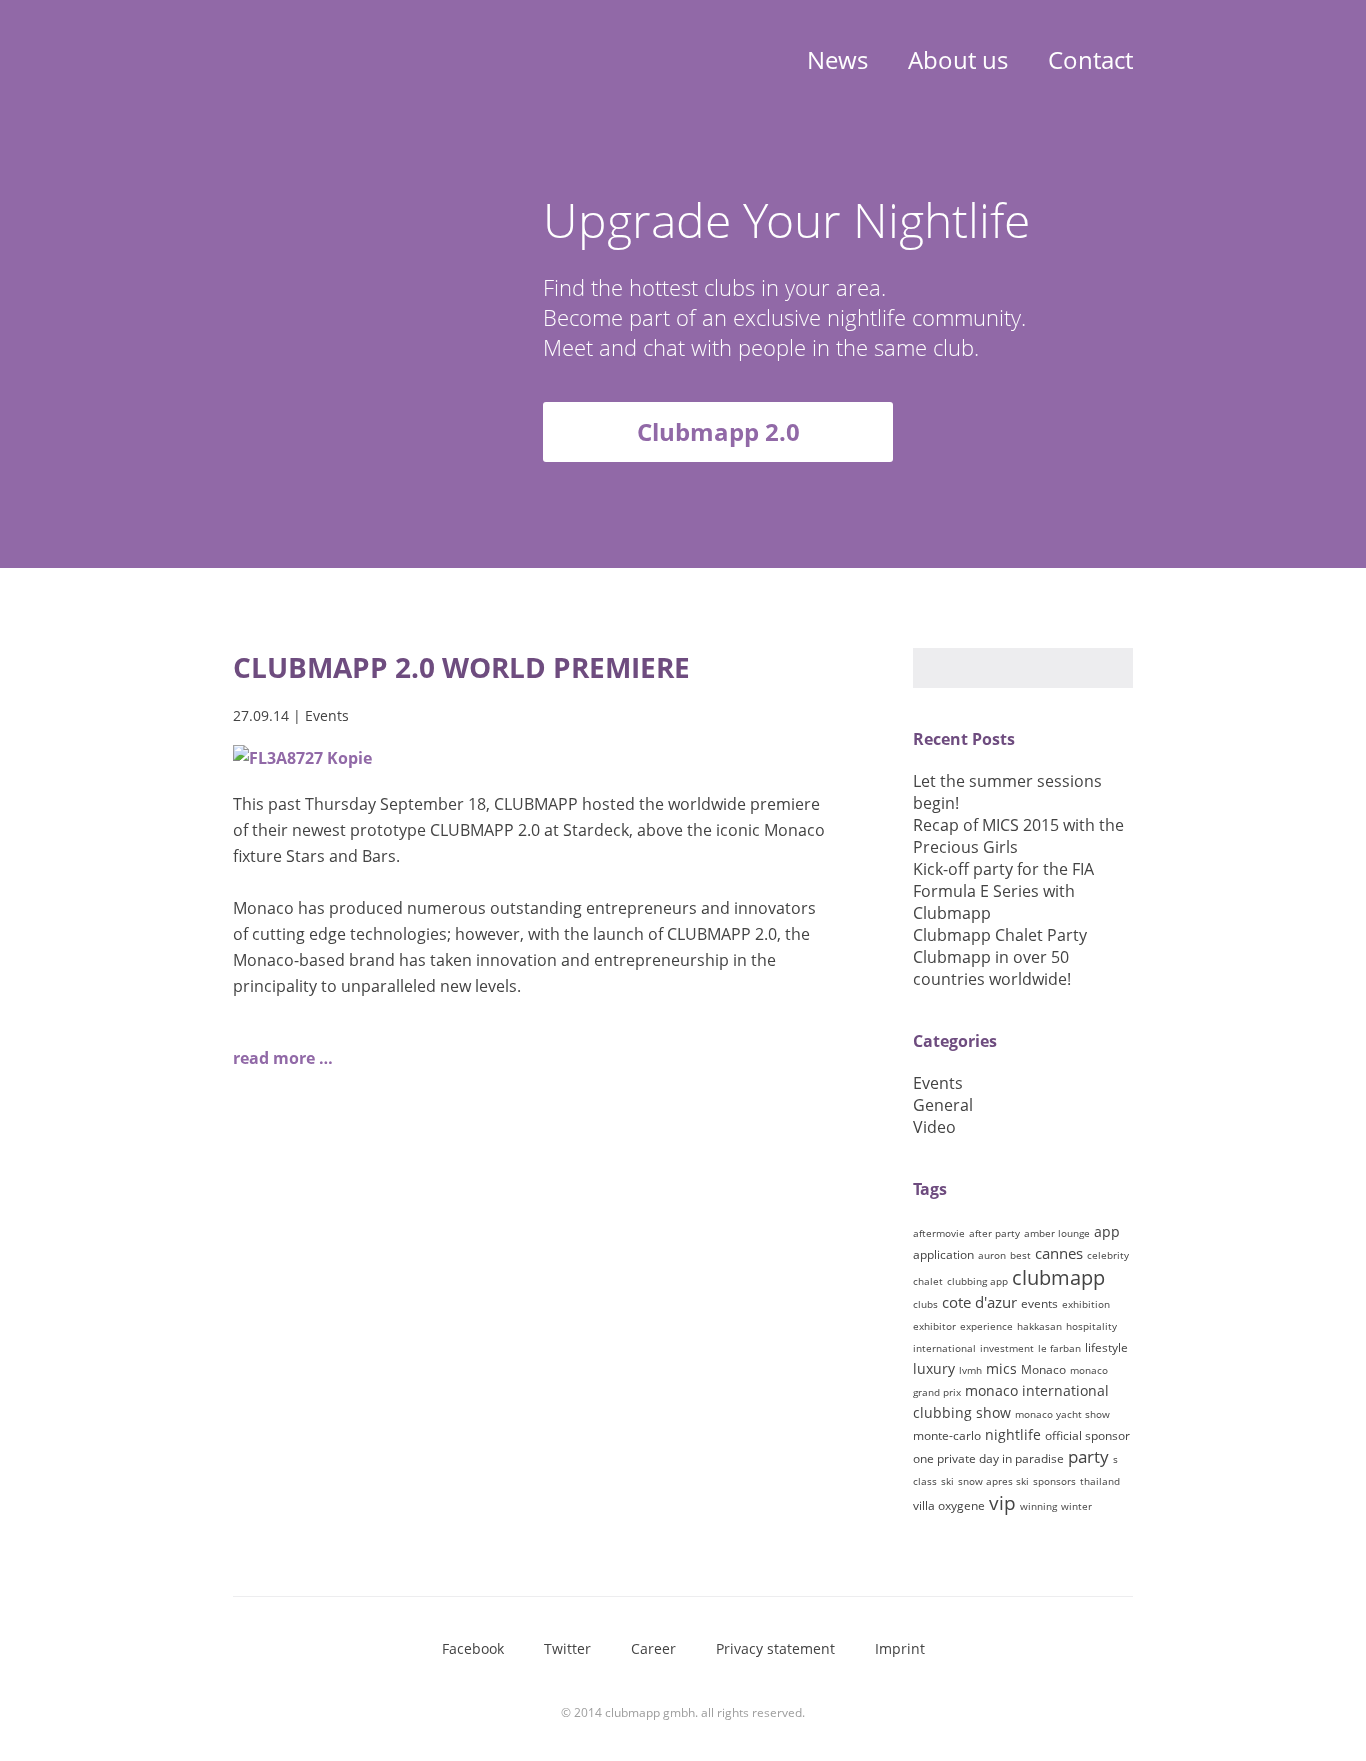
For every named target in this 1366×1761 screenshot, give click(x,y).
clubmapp (1058, 1277)
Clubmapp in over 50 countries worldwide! (992, 968)
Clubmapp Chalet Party (1000, 935)
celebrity (1108, 1255)
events (1039, 1303)
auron (992, 1255)
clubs (925, 1304)
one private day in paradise (988, 1458)
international (944, 1348)
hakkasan (1039, 1326)
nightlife (1013, 1434)
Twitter (567, 1648)
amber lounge (1057, 1233)
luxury (934, 1368)
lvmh (970, 1370)
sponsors (1054, 1481)
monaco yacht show (1062, 1414)
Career (653, 1648)
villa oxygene (949, 1505)
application (943, 1254)
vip (1002, 1503)
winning (1038, 1506)
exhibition (1086, 1304)
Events (327, 715)
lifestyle (1106, 1347)
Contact (1090, 59)
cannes (1059, 1253)
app (1107, 1231)
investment (1007, 1348)
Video (934, 1127)
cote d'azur (979, 1302)
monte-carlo (947, 1435)
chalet (928, 1281)
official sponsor (1087, 1435)
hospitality (1091, 1326)
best (1020, 1255)
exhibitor (934, 1326)
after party (994, 1233)
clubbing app (977, 1281)
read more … (283, 1058)
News (837, 59)
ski (947, 1481)
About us (958, 59)
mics (1001, 1368)
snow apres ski (993, 1481)
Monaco (1043, 1369)
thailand (1100, 1481)
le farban (1059, 1348)
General (943, 1105)
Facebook (473, 1648)
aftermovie (939, 1233)
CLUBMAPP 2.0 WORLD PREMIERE (461, 667)
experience (986, 1326)
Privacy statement (775, 1648)
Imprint (900, 1648)
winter (1076, 1506)
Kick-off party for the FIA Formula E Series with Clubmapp (1003, 891)
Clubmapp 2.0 (718, 431)
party (1088, 1456)
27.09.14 (261, 715)
